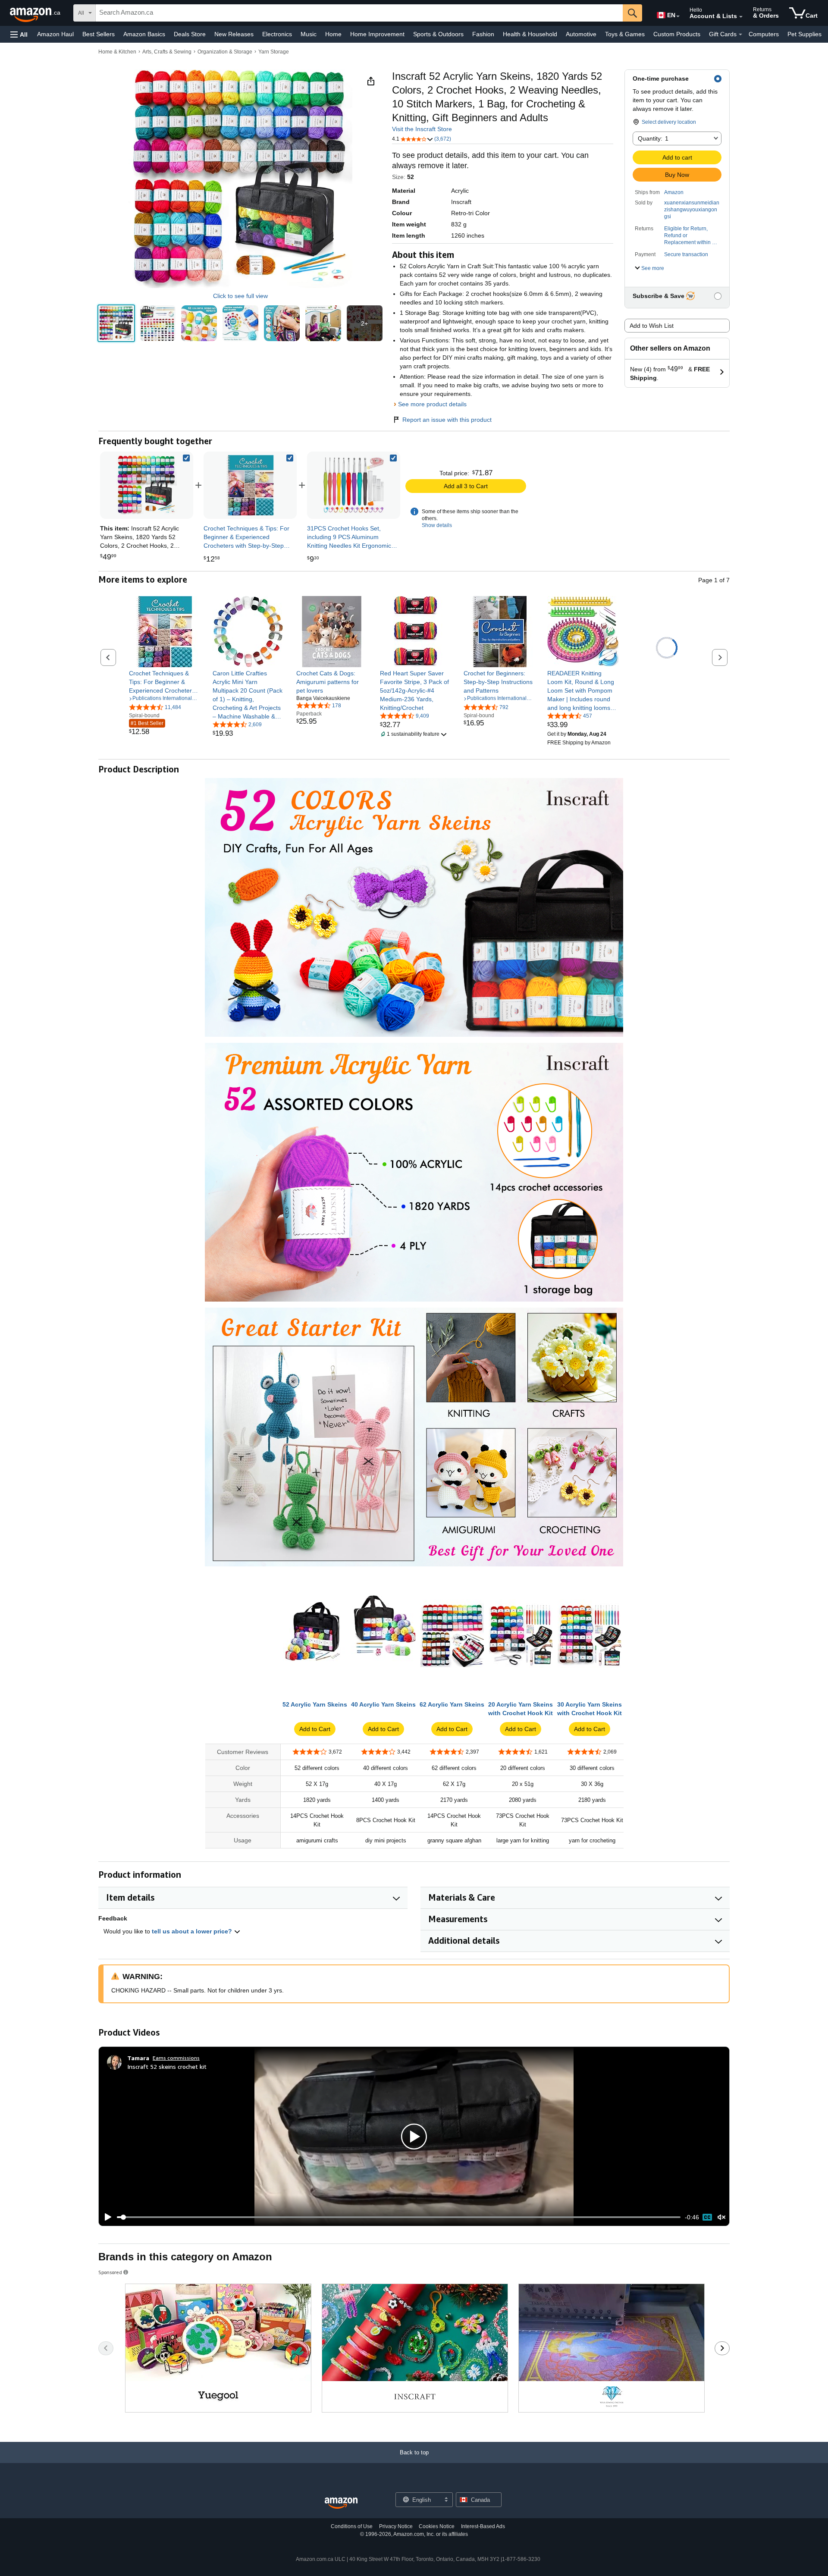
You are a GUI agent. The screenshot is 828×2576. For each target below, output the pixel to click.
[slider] (399, 2217)
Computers (764, 34)
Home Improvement (377, 34)
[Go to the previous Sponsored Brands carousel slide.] (106, 2348)
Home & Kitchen (117, 52)
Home (333, 34)
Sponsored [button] (110, 2272)
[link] (250, 485)
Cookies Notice (437, 2526)
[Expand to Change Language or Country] (678, 16)
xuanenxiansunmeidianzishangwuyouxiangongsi (692, 210)
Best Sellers (99, 34)
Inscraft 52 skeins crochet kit (167, 2066)
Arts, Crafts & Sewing (167, 52)
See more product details (432, 404)
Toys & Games (625, 34)
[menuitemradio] (707, 2217)
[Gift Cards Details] (740, 35)
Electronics (277, 34)
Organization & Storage (225, 52)
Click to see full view (240, 296)
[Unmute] (721, 2217)
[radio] (116, 323)
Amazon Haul (55, 34)
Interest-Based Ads (483, 2526)
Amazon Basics (144, 34)
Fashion (483, 34)
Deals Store (190, 34)
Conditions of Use (352, 2526)
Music (309, 34)
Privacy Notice (396, 2526)
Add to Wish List (652, 326)
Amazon (674, 192)
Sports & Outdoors (438, 34)
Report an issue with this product (447, 420)
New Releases (234, 34)
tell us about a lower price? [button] (193, 1931)
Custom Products (677, 34)
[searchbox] (359, 13)
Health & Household (530, 34)
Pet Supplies (804, 34)
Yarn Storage (274, 52)
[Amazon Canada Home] (341, 2503)
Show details (437, 525)
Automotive (581, 34)
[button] (19, 34)
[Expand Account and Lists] (741, 17)
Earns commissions (176, 2058)
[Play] (106, 2217)
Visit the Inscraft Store (422, 129)
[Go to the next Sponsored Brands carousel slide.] (722, 2348)
